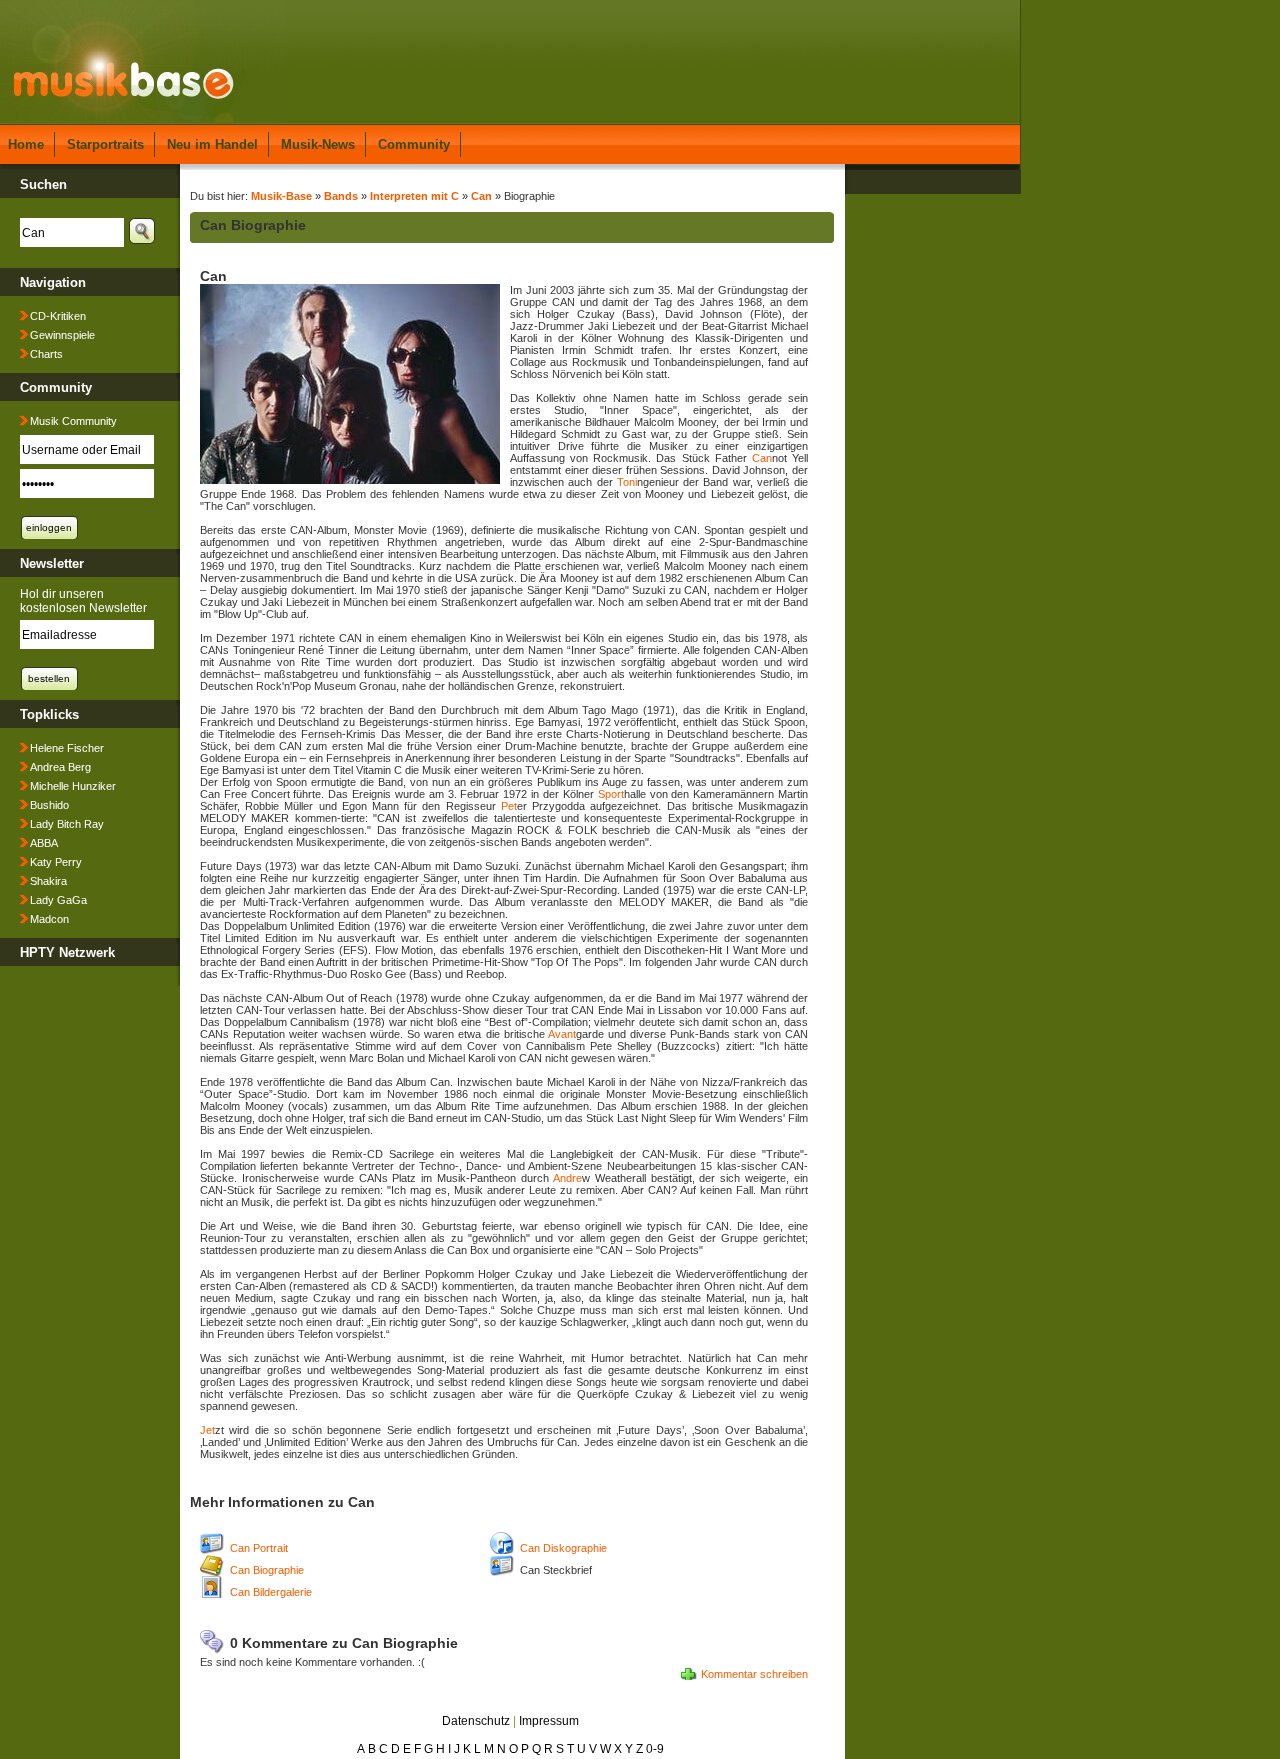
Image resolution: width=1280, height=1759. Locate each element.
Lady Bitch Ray (67, 824)
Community (414, 144)
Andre (567, 1178)
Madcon (49, 919)
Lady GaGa (58, 900)
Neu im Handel (212, 144)
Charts (46, 354)
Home (26, 144)
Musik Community (73, 421)
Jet (207, 1430)
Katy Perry (56, 862)
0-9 (655, 1749)
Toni (627, 482)
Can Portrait (259, 1548)
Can (481, 196)
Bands (341, 196)
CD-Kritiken (58, 316)
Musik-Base (281, 196)
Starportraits (105, 144)
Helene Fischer (67, 748)
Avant (562, 1034)
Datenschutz (476, 1721)
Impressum (549, 1721)
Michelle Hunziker (73, 786)
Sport (611, 794)
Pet (509, 806)
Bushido (49, 805)
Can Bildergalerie (271, 1592)
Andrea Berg (60, 767)
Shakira (48, 881)
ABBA (44, 843)
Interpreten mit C (414, 196)
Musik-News (318, 144)
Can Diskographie (563, 1548)
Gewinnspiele (62, 335)
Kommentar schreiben (754, 1674)
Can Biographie (267, 1570)
